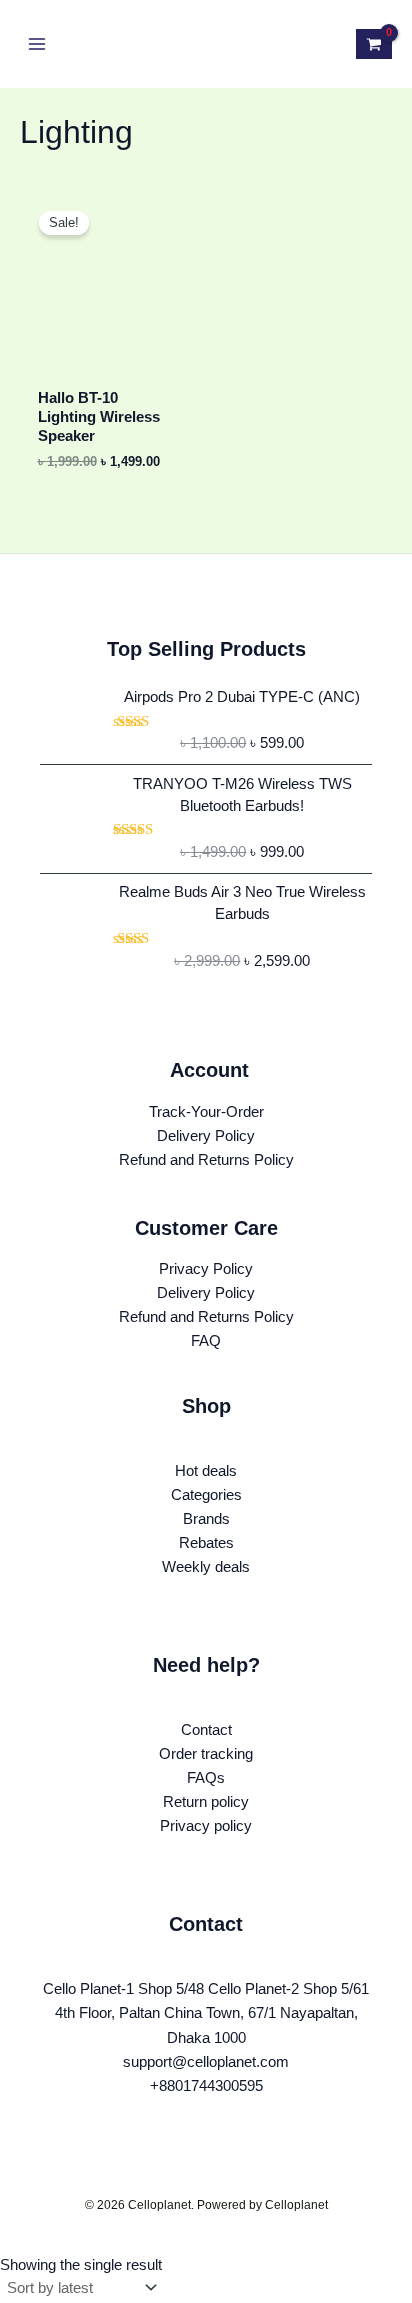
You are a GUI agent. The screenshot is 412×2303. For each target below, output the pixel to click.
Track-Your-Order (206, 1112)
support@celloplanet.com (206, 2062)
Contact (206, 1730)
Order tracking (206, 1754)
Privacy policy (206, 1826)
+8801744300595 (206, 2086)
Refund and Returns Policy (206, 1160)
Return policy (206, 1802)
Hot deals (206, 1471)
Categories (206, 1495)
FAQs (206, 1778)
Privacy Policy (206, 1269)
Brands (206, 1519)
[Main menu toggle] (37, 44)
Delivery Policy (206, 1136)
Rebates (206, 1543)
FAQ (206, 1341)
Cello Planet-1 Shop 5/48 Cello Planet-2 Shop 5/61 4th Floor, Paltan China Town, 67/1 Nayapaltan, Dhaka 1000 (206, 2013)
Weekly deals (206, 1567)
